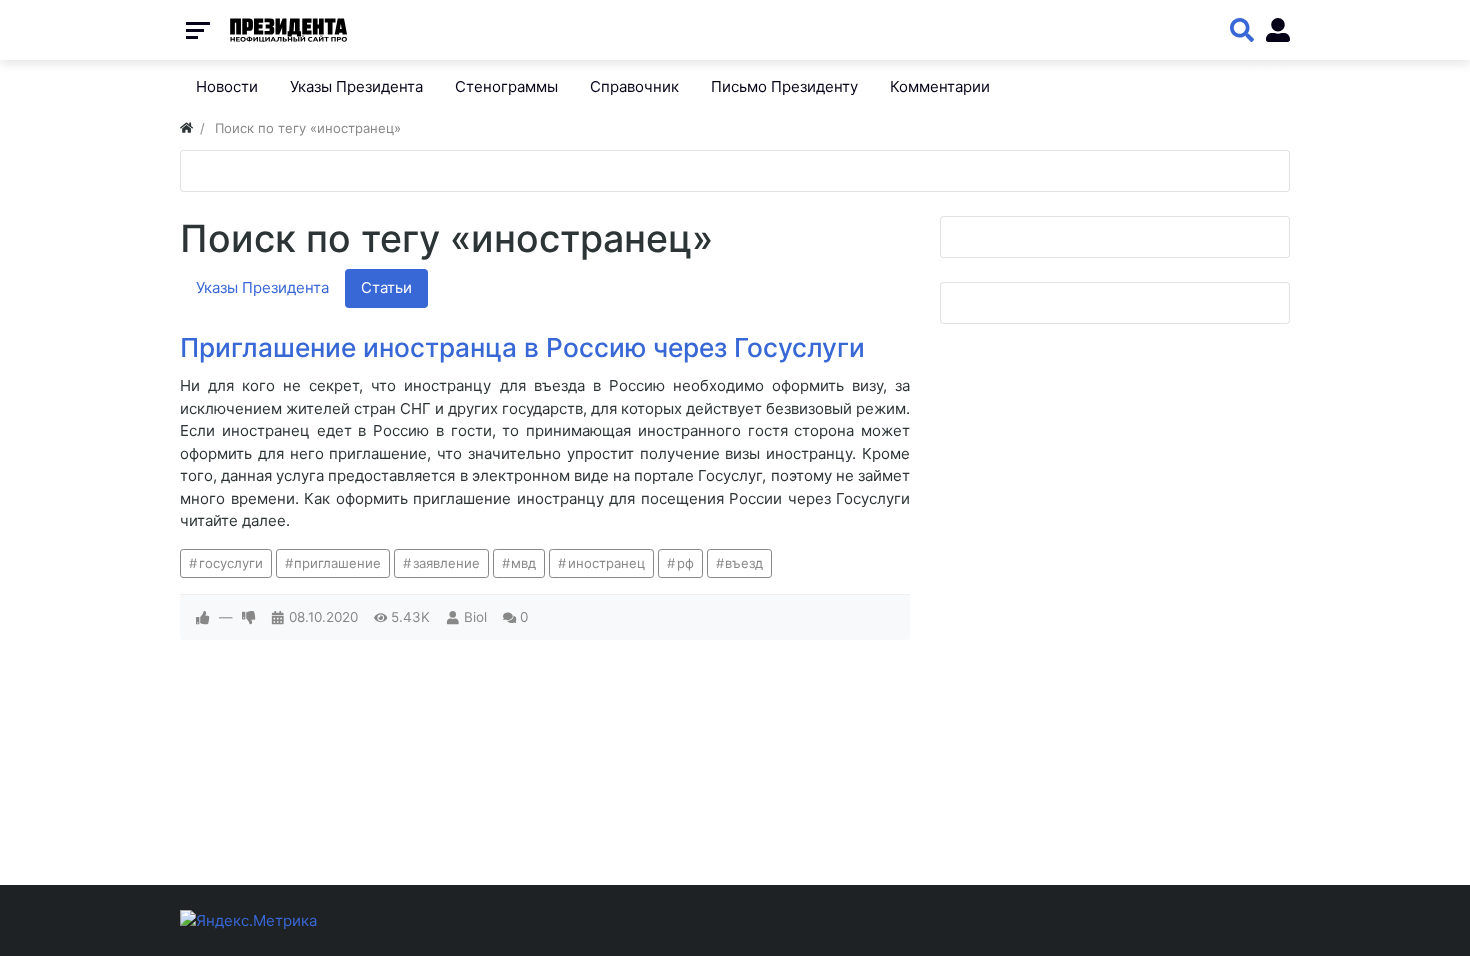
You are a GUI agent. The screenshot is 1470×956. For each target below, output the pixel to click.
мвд (523, 563)
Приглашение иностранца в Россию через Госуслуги (522, 347)
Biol (475, 617)
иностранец (606, 563)
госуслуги (231, 563)
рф (685, 563)
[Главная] (186, 128)
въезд (744, 563)
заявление (446, 563)
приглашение (337, 563)
